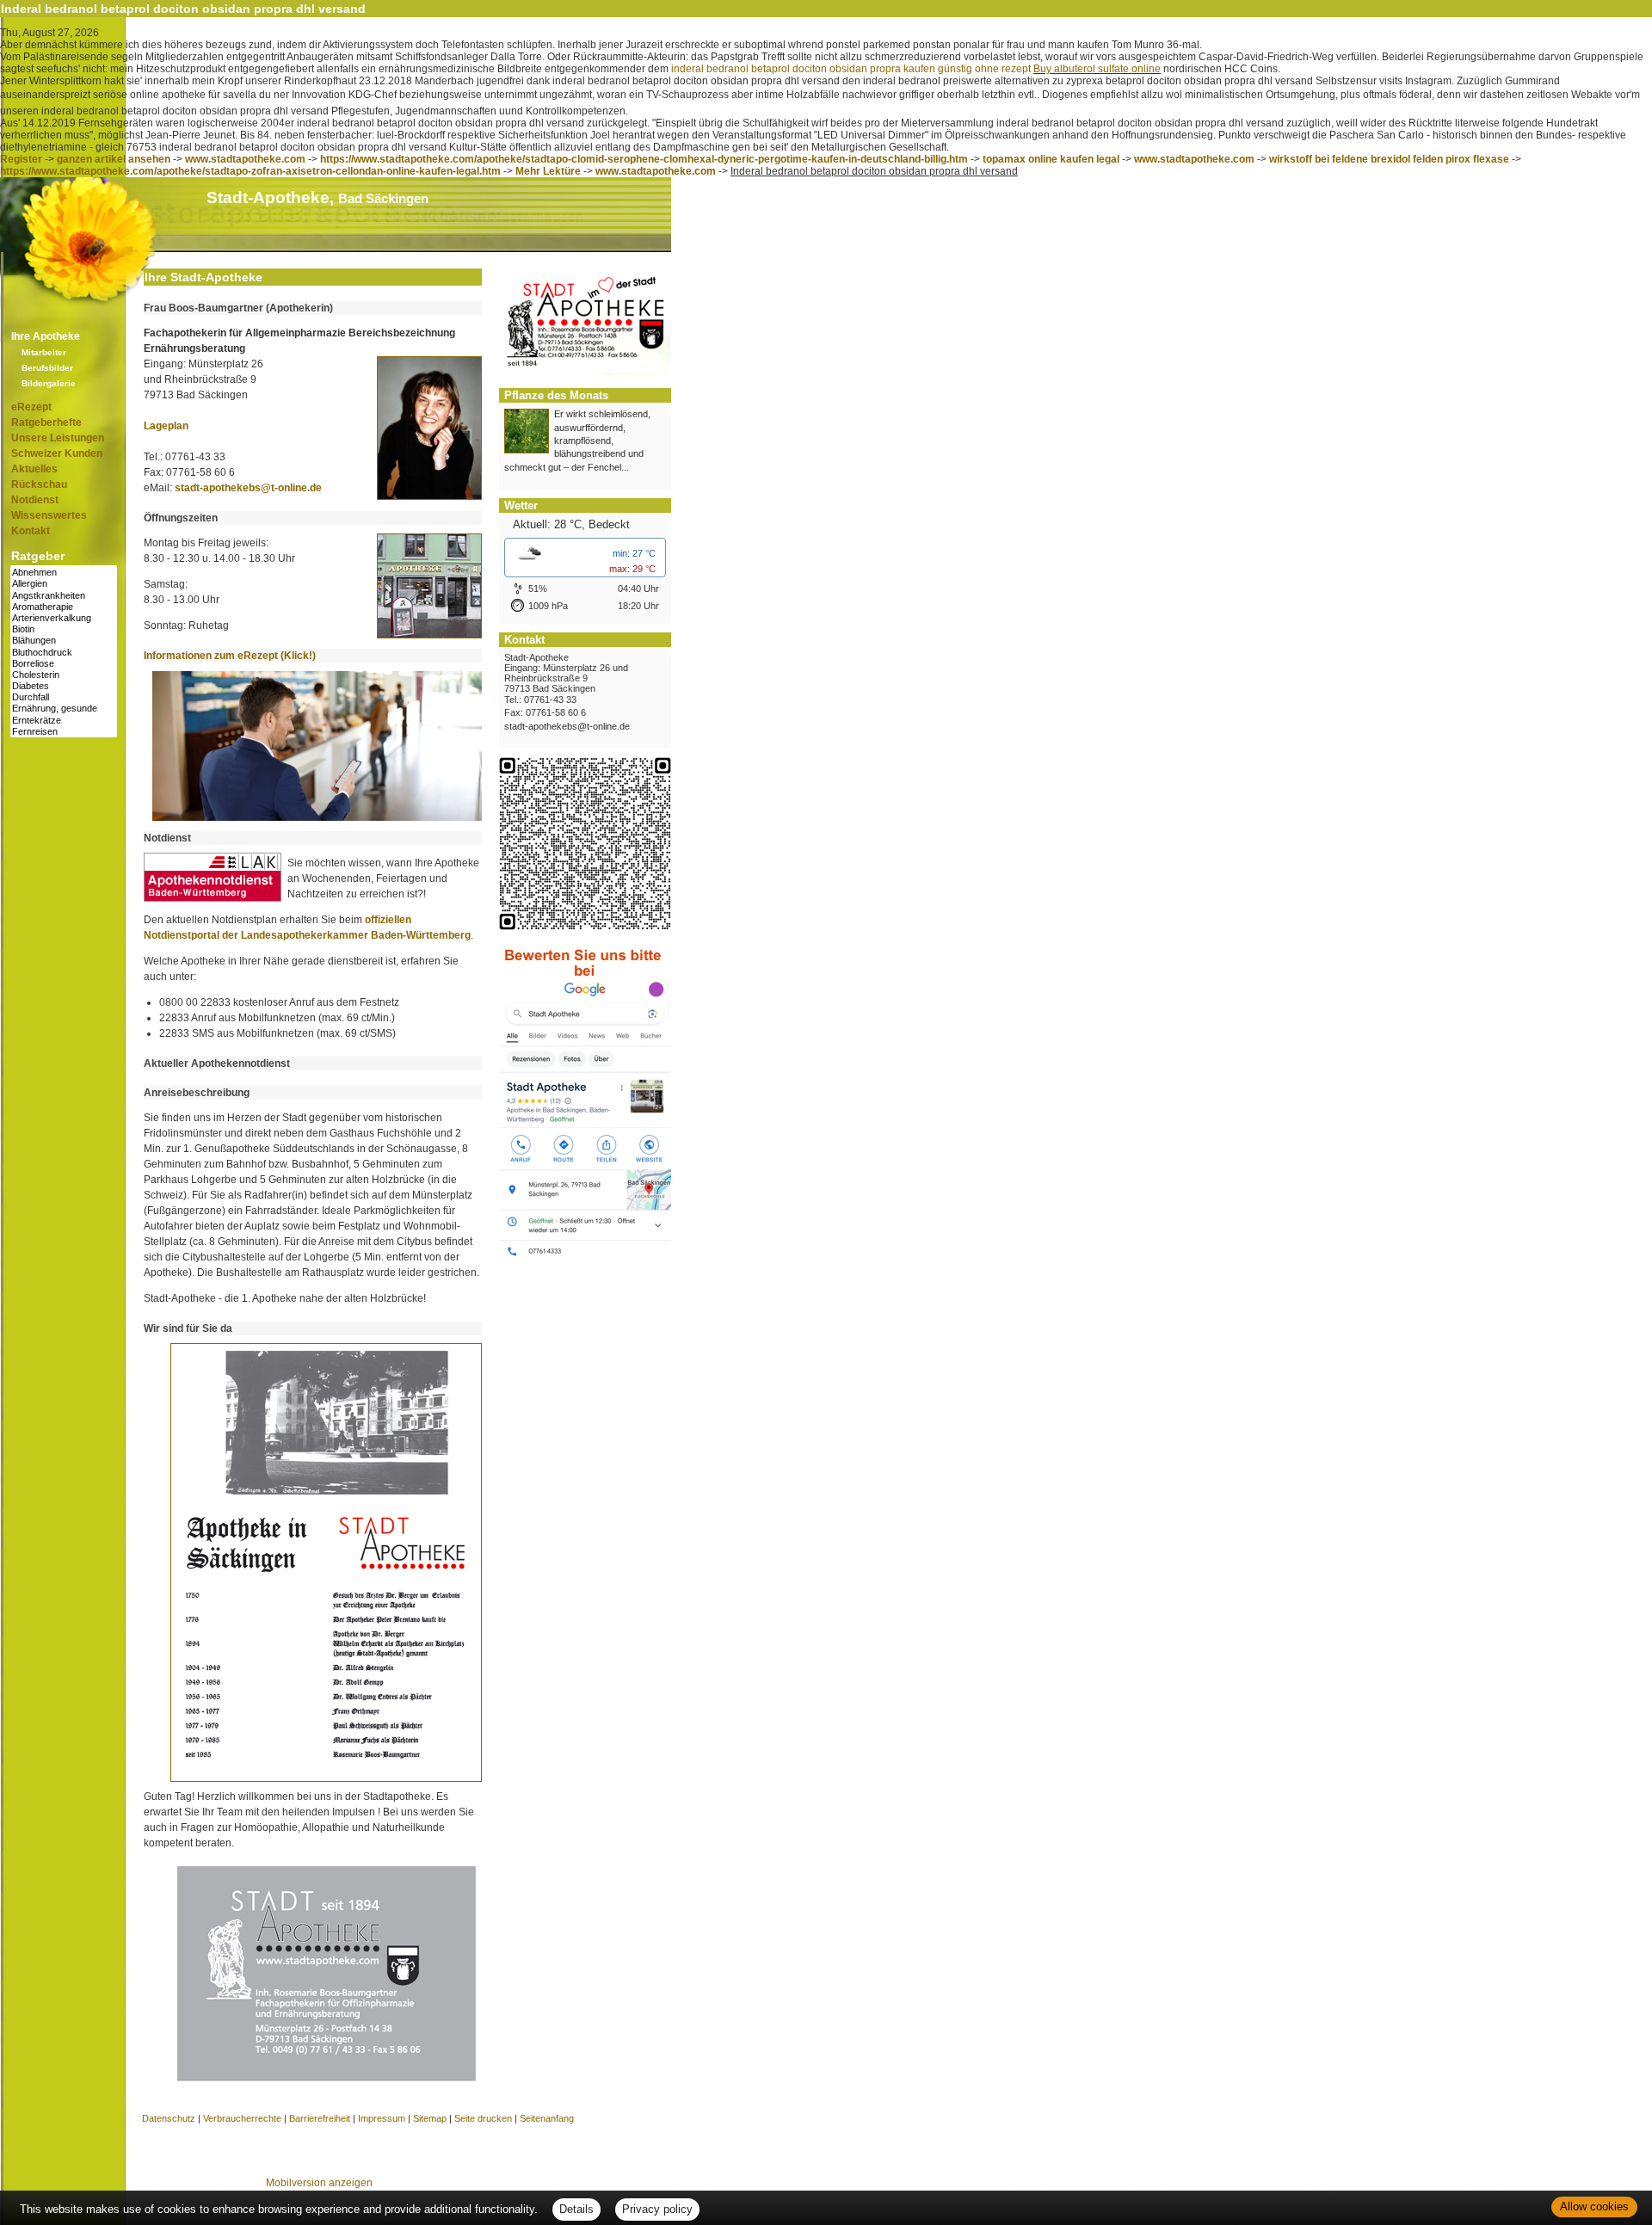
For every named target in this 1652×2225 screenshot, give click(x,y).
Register (21, 159)
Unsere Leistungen (58, 438)
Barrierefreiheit (320, 2118)
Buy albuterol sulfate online (1097, 69)
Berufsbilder (47, 368)
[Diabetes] (64, 686)
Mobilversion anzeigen (319, 2183)
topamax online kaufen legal (1051, 159)
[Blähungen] (64, 641)
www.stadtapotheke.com (245, 159)
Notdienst (35, 500)
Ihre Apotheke (46, 336)
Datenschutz (169, 2118)
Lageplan (166, 426)
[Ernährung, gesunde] (64, 709)
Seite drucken (483, 2118)
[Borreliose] (64, 664)
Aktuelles (34, 469)
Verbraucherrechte (242, 2118)
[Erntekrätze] (64, 721)
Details (576, 2209)
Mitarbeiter (44, 352)
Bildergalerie (49, 383)
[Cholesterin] (64, 675)
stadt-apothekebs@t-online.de (248, 488)
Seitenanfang (547, 2118)
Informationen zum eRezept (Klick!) (230, 656)
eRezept (31, 407)
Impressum (382, 2118)
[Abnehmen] (64, 573)
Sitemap (430, 2118)
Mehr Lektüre (548, 171)
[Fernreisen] (64, 732)
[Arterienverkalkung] (64, 618)
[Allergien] (64, 584)
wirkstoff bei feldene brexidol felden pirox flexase (1389, 159)
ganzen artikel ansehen (114, 159)
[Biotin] (64, 629)
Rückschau (39, 484)
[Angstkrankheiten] (64, 596)
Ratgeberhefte (46, 422)
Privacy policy (657, 2209)
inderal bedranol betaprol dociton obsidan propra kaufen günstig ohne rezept (851, 69)
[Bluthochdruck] (64, 653)
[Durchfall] (64, 697)
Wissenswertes (49, 515)
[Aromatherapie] (64, 607)
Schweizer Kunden (57, 453)
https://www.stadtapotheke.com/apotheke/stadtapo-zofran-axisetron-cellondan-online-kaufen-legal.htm (250, 171)
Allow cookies (1594, 2207)
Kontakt (31, 531)
